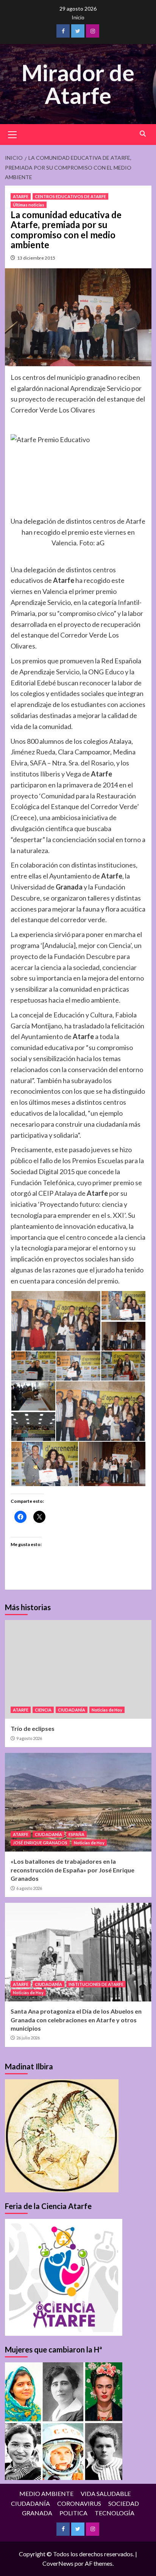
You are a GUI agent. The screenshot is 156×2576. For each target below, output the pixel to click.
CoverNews (58, 2563)
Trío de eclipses (33, 1728)
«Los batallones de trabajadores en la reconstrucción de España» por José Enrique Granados (73, 1870)
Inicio (78, 17)
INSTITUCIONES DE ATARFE (96, 1984)
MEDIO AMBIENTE (46, 2493)
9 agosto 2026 (29, 1738)
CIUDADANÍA (72, 1710)
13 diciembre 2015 (36, 258)
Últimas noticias (29, 205)
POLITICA (73, 2513)
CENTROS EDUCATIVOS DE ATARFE (70, 196)
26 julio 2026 (28, 2038)
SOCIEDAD (124, 2503)
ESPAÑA (76, 1834)
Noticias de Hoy (107, 1710)
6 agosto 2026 (29, 1888)
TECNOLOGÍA (115, 2513)
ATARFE (21, 196)
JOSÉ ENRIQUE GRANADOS (40, 1843)
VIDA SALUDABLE (106, 2493)
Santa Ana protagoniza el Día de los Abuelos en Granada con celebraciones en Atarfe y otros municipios (76, 2020)
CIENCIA (43, 1710)
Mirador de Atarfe (78, 84)
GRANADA (37, 2513)
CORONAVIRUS (79, 2503)
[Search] (143, 134)
